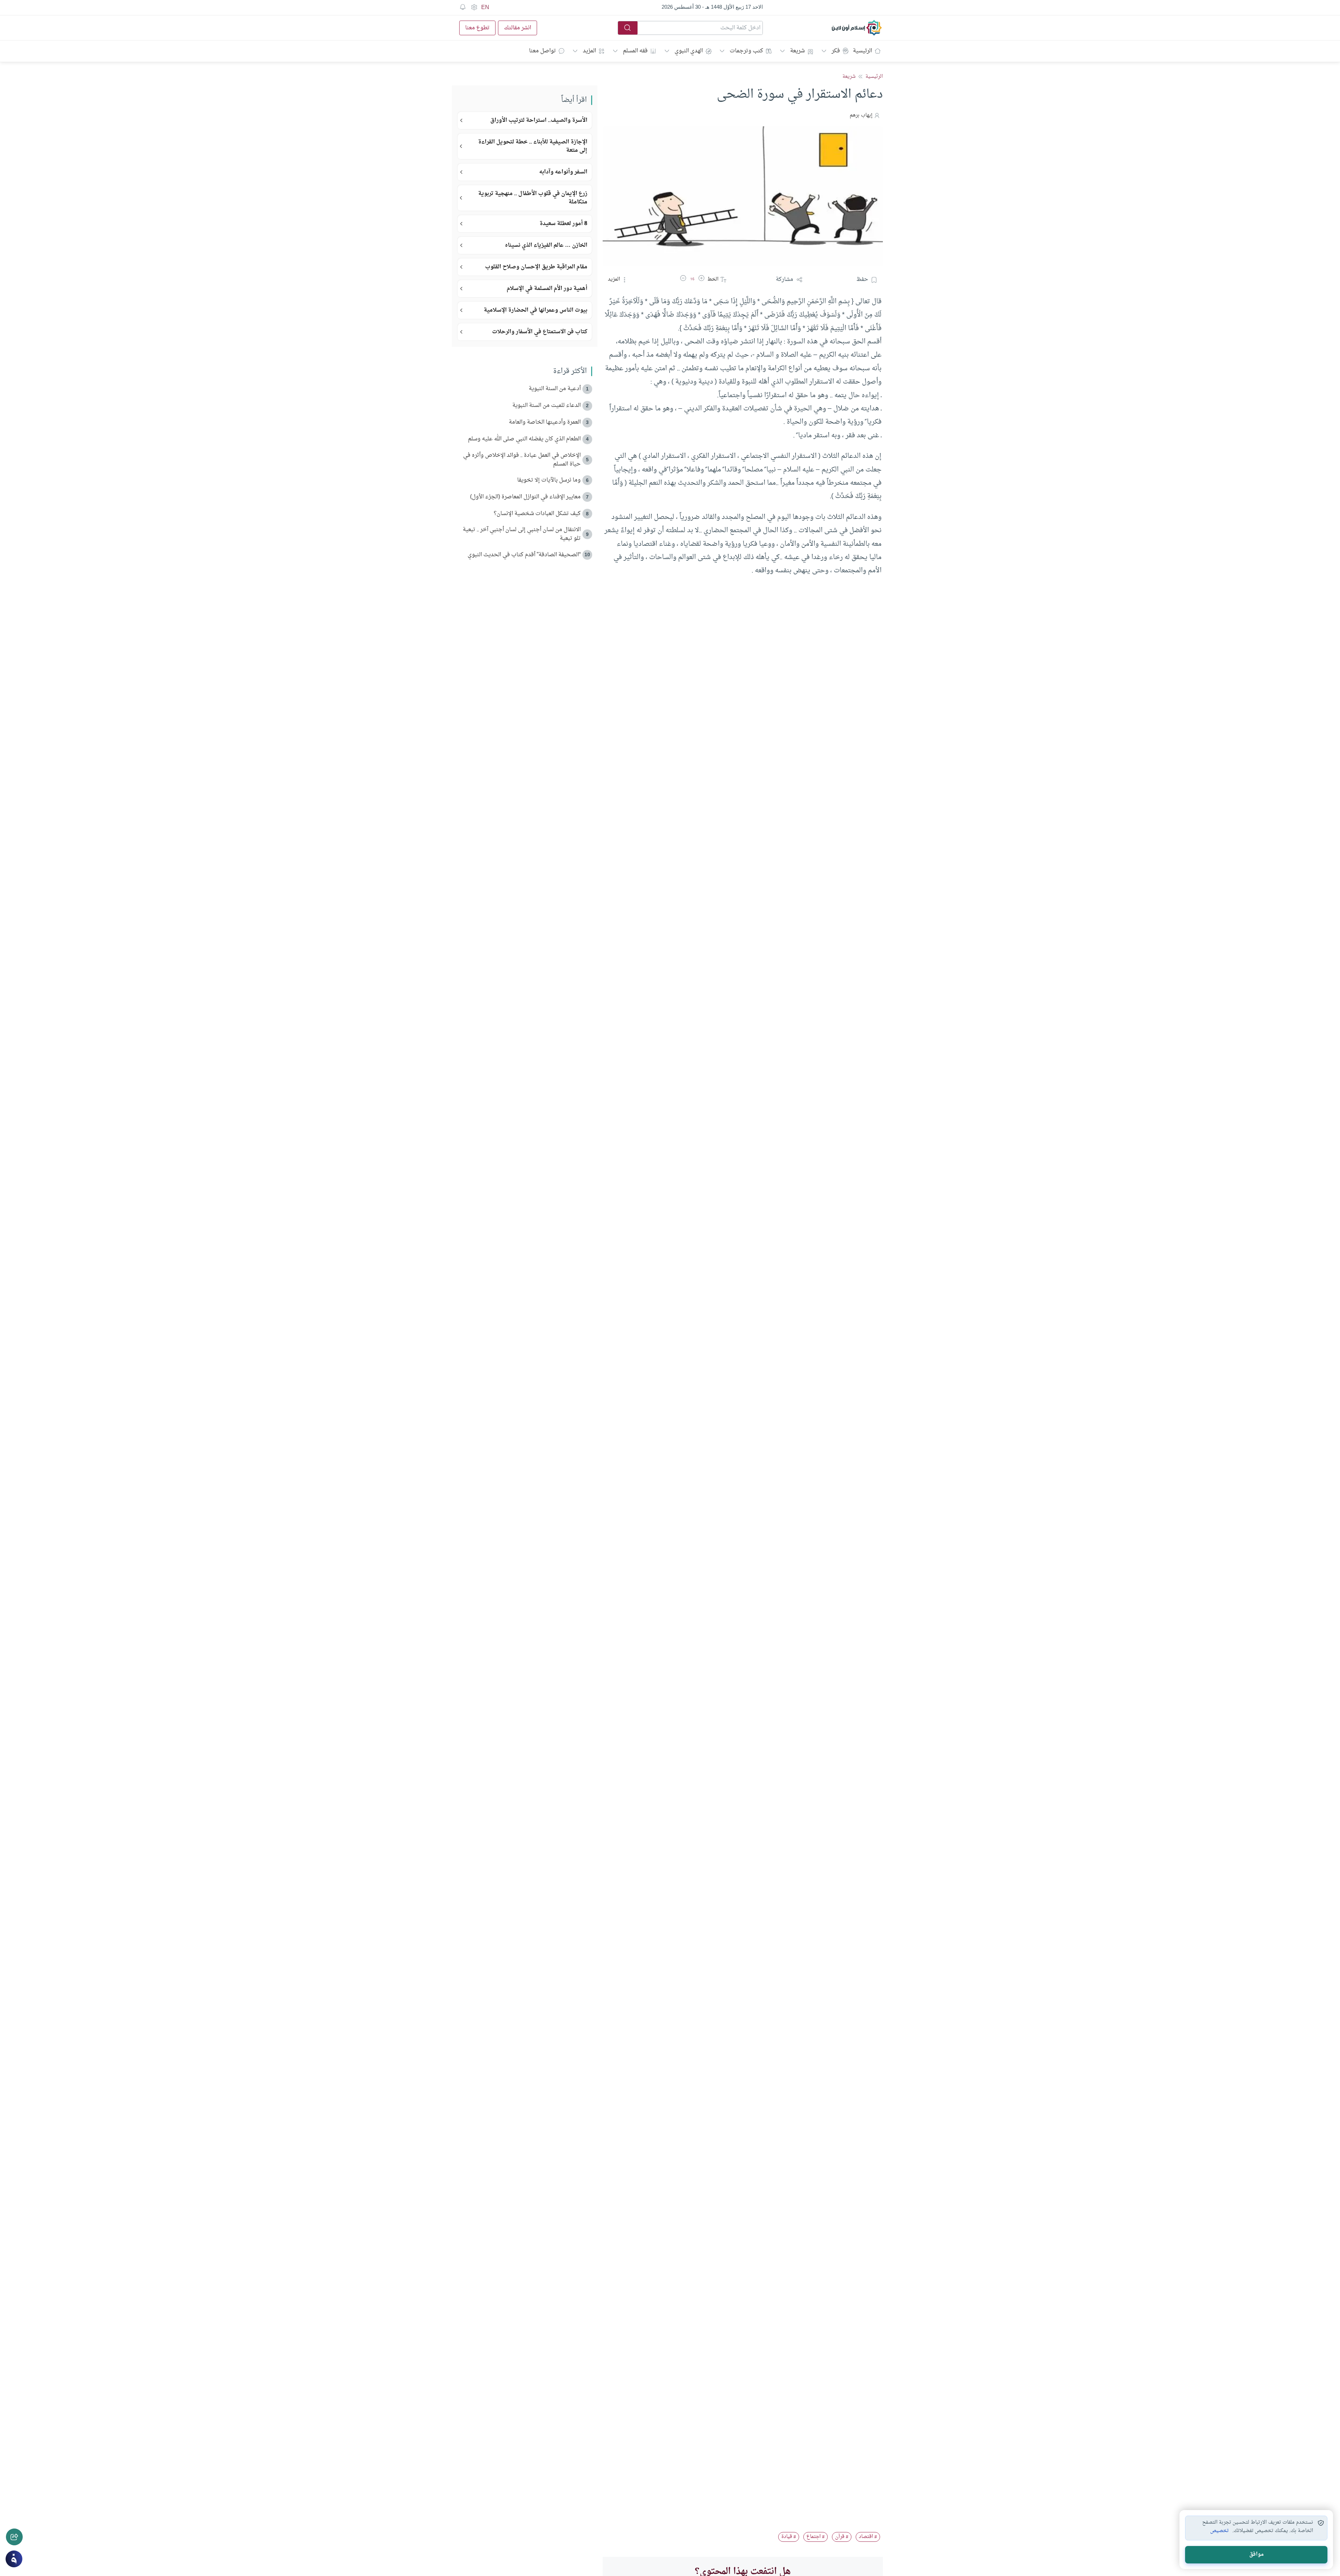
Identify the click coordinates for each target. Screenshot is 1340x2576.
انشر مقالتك (518, 28)
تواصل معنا (542, 51)
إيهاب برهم (861, 115)
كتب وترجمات (746, 51)
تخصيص (1219, 2531)
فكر (836, 51)
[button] (701, 280)
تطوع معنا (477, 28)
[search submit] (628, 28)
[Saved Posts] (463, 7)
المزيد (589, 51)
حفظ (862, 280)
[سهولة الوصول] (474, 7)
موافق (1256, 2555)
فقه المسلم (635, 51)
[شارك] (14, 2537)
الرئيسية (862, 51)
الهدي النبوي (689, 51)
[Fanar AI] (14, 2559)
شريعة (797, 51)
